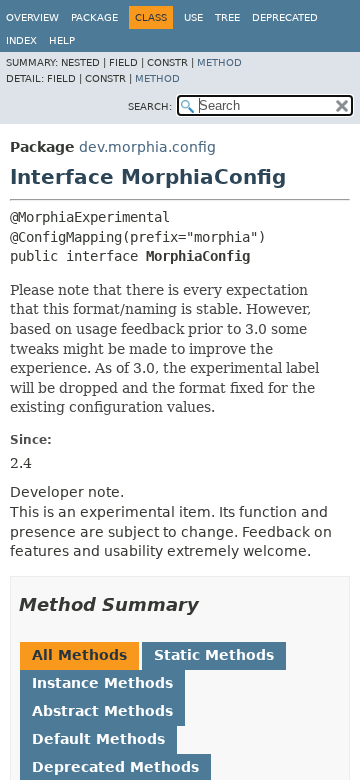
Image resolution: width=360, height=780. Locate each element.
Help (62, 40)
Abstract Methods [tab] (102, 711)
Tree (227, 17)
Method (219, 62)
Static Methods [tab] (214, 655)
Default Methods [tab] (98, 739)
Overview (32, 17)
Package (94, 17)
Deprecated (285, 17)
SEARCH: (150, 106)
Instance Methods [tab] (102, 683)
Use (193, 17)
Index (21, 40)
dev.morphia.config (147, 147)
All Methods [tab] (79, 655)
